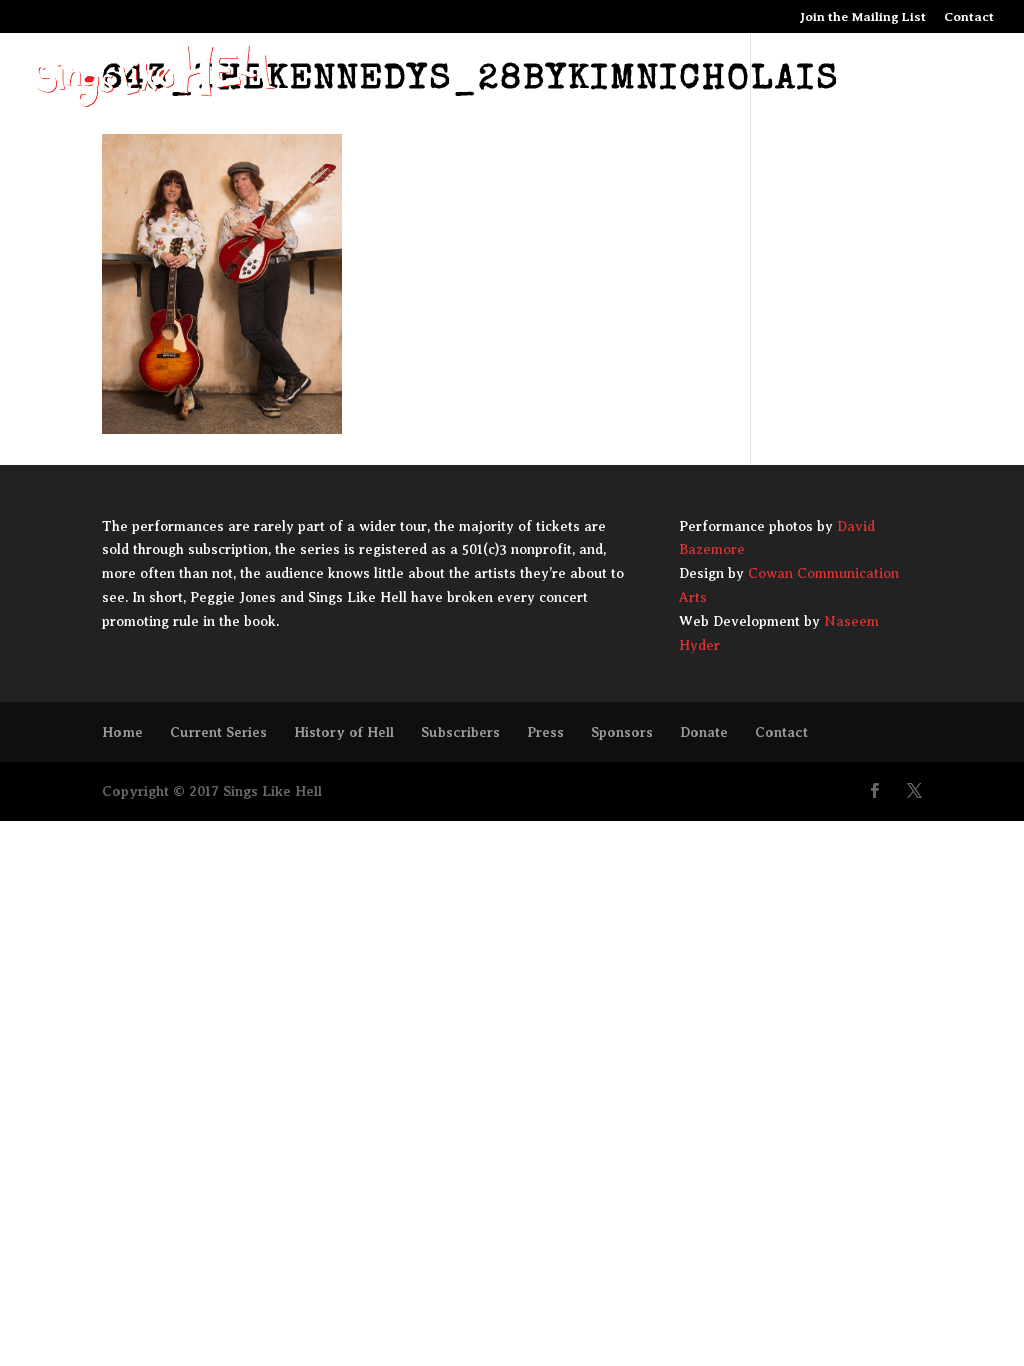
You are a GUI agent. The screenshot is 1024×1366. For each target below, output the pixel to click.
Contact (969, 17)
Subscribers (460, 732)
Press (545, 732)
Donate (704, 732)
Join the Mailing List (863, 17)
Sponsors (622, 732)
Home (122, 732)
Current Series (218, 732)
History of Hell (344, 732)
